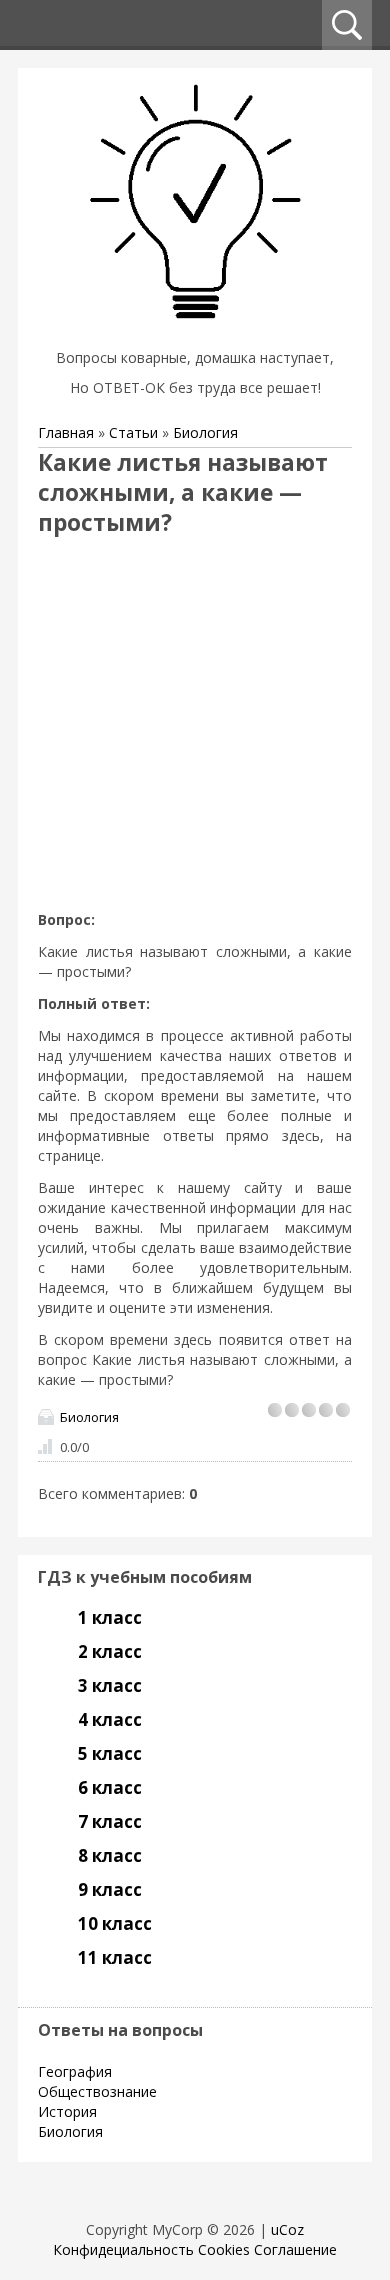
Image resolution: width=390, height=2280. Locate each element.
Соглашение (295, 2249)
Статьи (133, 432)
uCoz (287, 2229)
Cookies (224, 2249)
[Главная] (195, 332)
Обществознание (97, 2091)
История (67, 2111)
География (75, 2071)
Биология (205, 432)
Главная (66, 432)
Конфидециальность (123, 2249)
